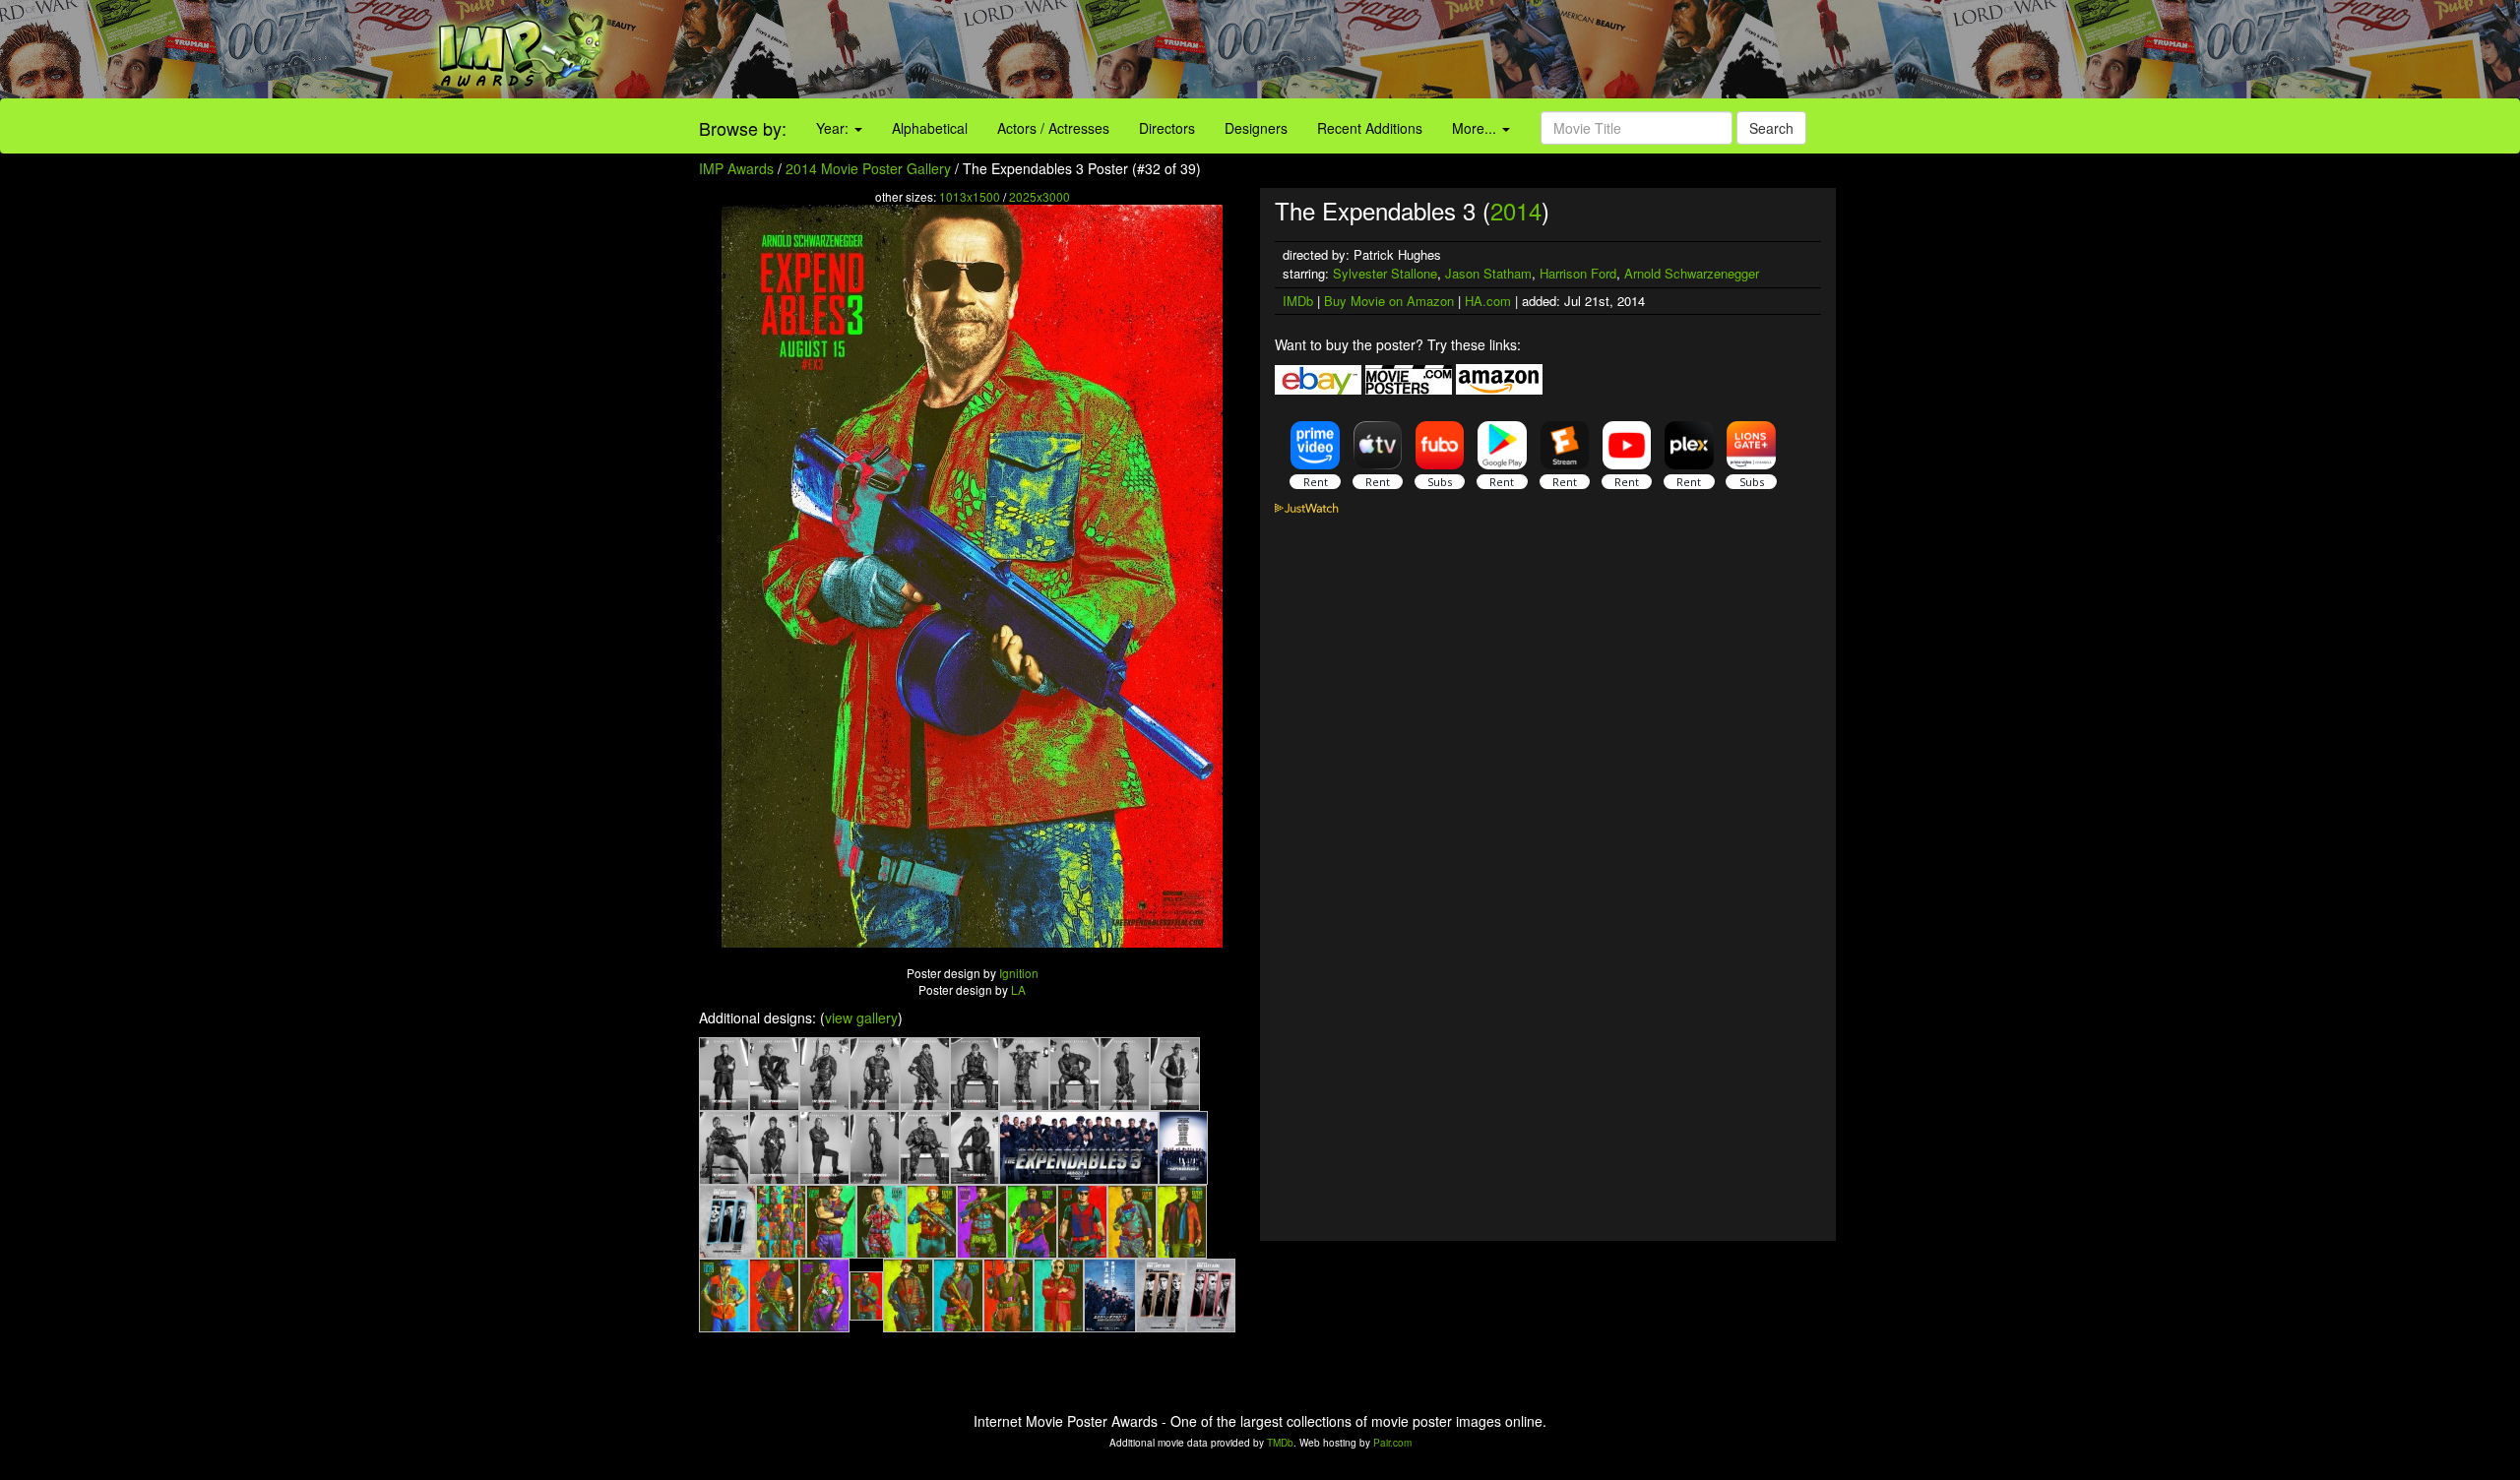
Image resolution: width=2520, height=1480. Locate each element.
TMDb (1280, 1443)
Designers (1256, 128)
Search (1771, 128)
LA (1018, 989)
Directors (1167, 128)
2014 (1516, 210)
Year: (834, 128)
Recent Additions (1370, 128)
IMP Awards (736, 168)
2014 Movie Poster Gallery (868, 168)
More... (1476, 128)
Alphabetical (930, 128)
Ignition (1019, 973)
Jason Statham (1488, 273)
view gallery (861, 1017)
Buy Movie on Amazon (1389, 301)
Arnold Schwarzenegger (1692, 273)
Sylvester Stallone (1385, 273)
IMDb (1298, 301)
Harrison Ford (1578, 273)
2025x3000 (1039, 196)
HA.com (1488, 301)
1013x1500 (970, 196)
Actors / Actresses (1053, 128)
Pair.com (1392, 1443)
